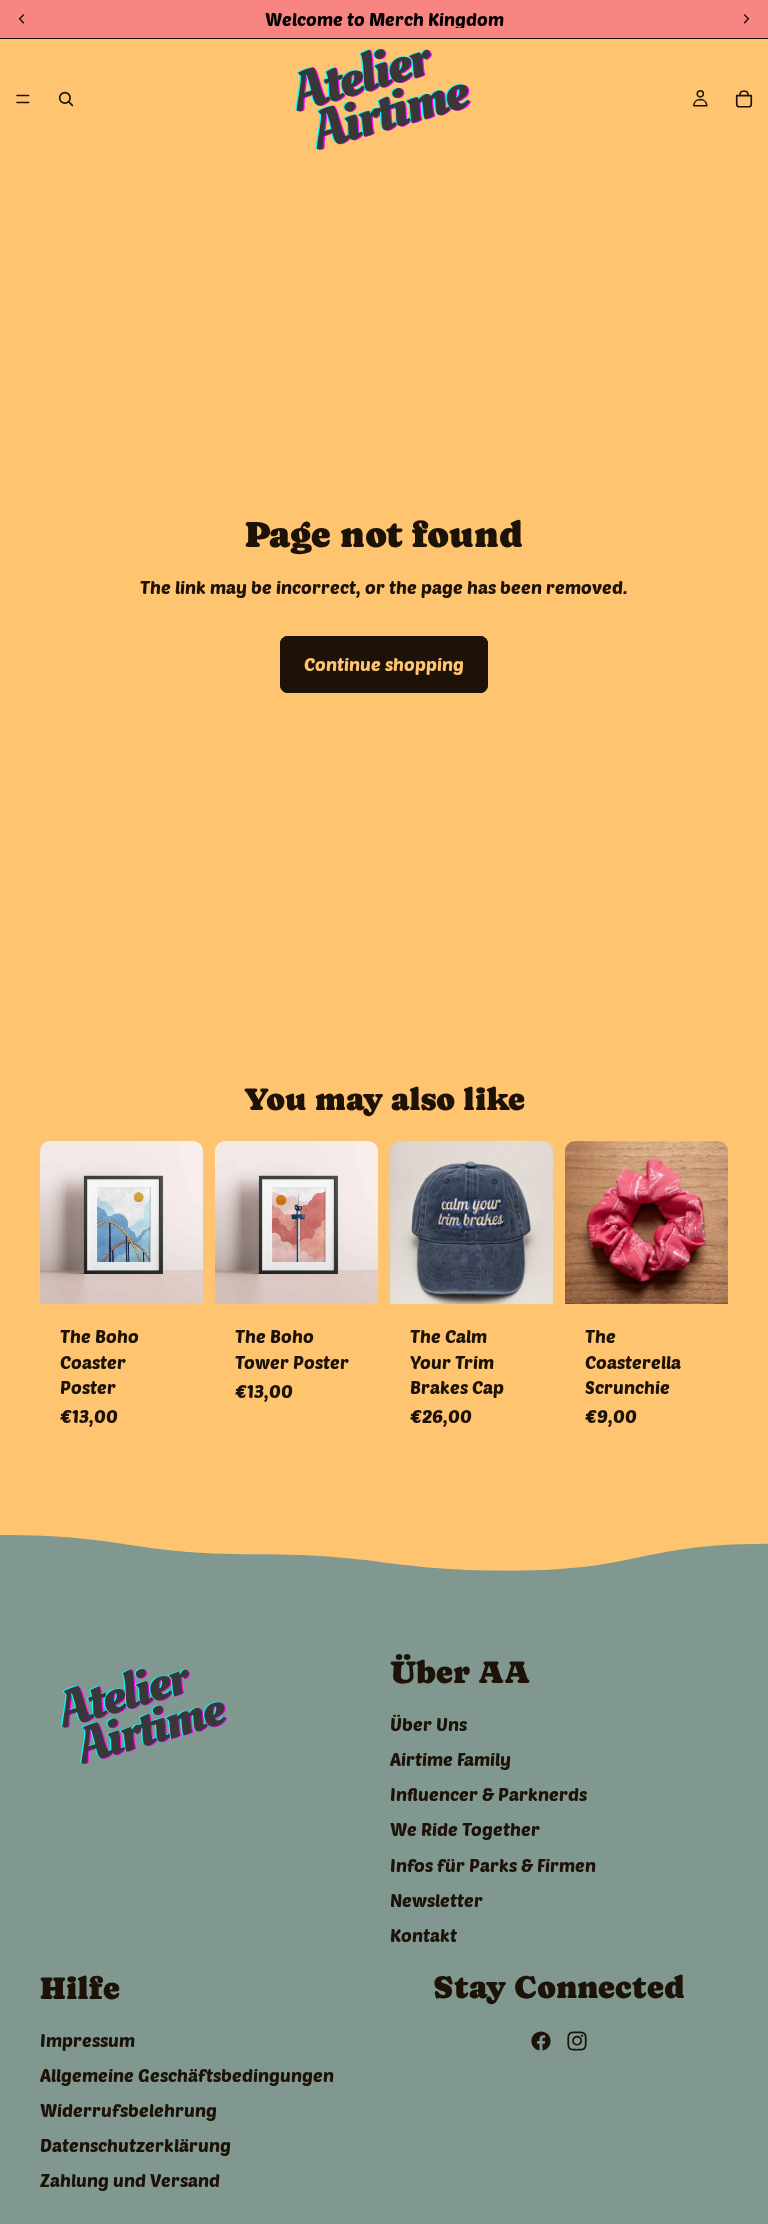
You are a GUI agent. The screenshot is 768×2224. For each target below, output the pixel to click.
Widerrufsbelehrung (128, 2110)
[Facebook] (541, 2041)
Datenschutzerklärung (135, 2145)
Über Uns (428, 1724)
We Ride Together (465, 1829)
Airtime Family (450, 1759)
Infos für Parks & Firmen (493, 1864)
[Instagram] (577, 2041)
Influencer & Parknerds (488, 1794)
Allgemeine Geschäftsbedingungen (187, 2075)
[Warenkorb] (744, 99)
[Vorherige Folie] (62, 1223)
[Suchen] (66, 99)
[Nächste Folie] (181, 1223)
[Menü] (23, 99)
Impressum (87, 2040)
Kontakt (423, 1935)
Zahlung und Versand (130, 2180)
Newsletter (436, 1900)
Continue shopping (384, 664)
